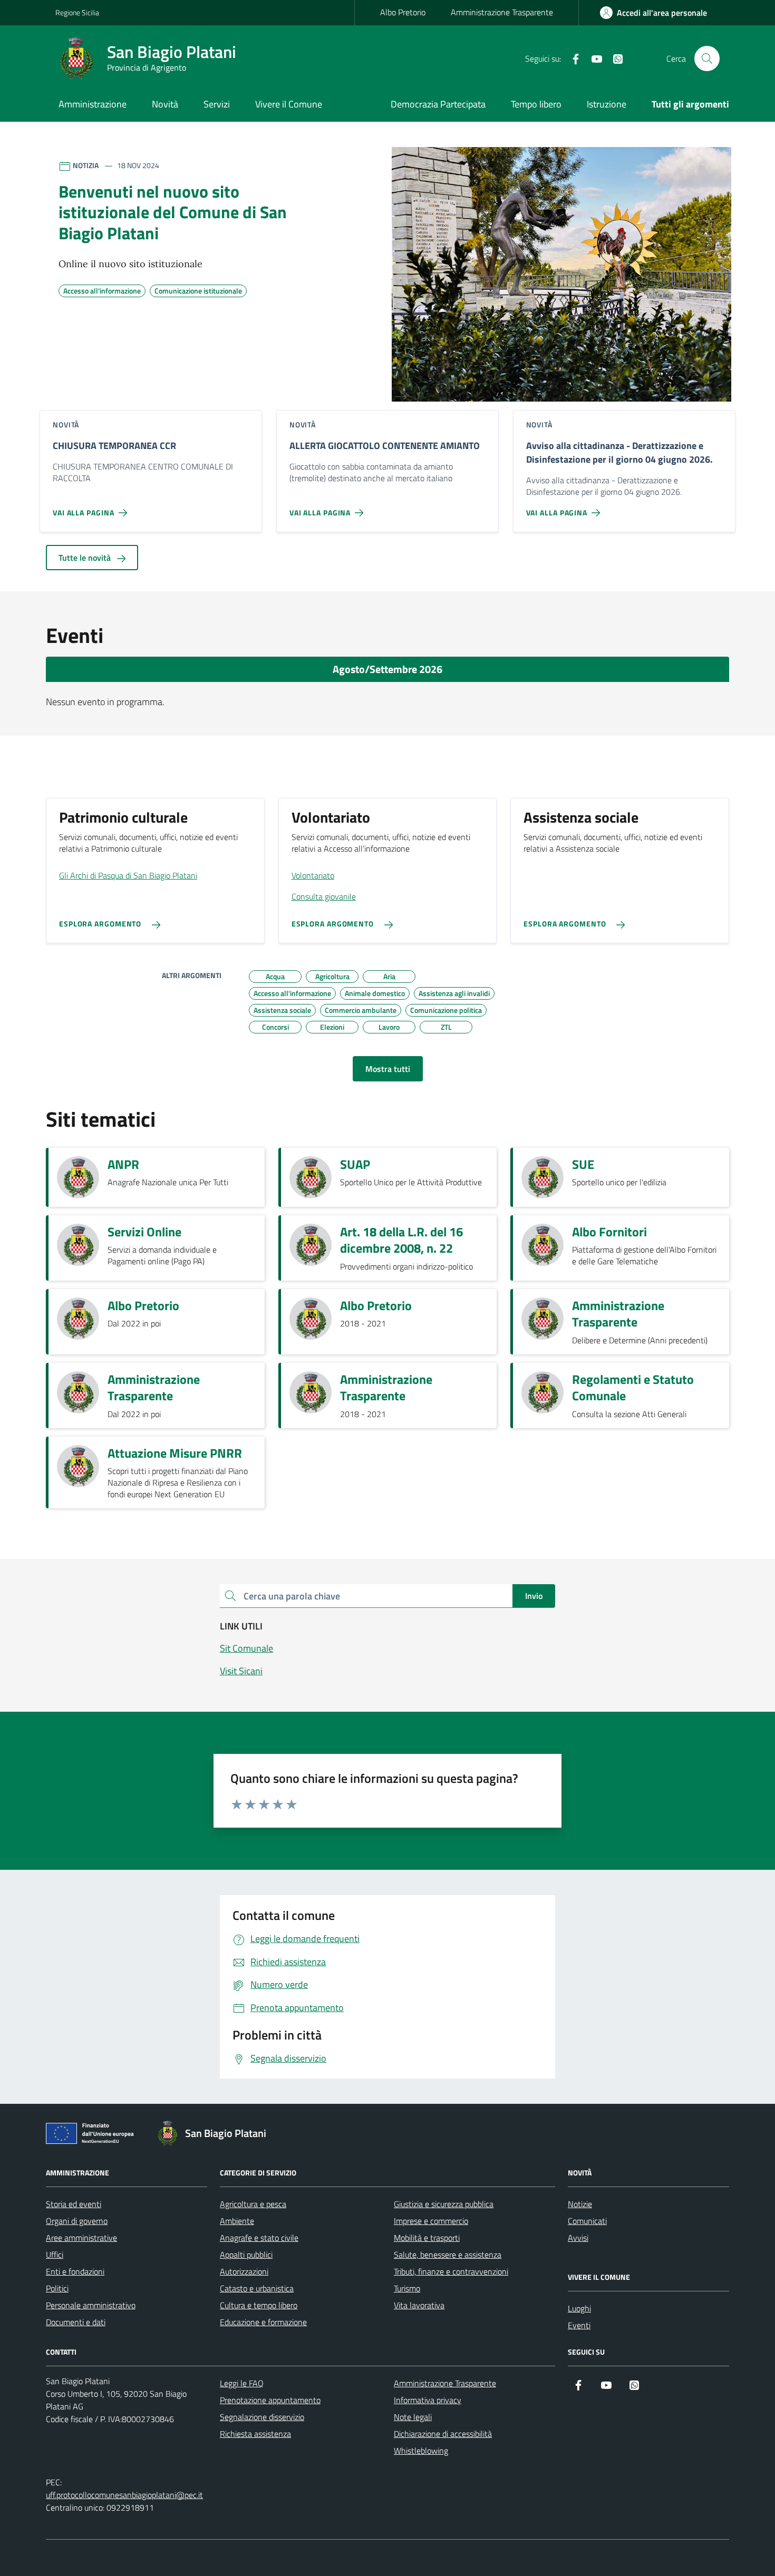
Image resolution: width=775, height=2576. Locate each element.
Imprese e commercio (431, 2221)
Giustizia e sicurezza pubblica (444, 2204)
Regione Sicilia (77, 12)
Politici (57, 2288)
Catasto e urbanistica (257, 2288)
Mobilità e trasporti (427, 2238)
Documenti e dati (76, 2322)
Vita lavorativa (419, 2305)
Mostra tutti (388, 1069)
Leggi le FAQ (242, 2383)
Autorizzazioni (244, 2271)
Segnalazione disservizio (262, 2417)
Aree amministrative (81, 2238)
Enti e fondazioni (75, 2271)
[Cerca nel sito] (707, 58)
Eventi (579, 2325)
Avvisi (578, 2238)
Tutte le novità (86, 558)
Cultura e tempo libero (259, 2305)
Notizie (580, 2204)
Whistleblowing (421, 2451)
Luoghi (579, 2308)
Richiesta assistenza (255, 2434)
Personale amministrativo (91, 2305)
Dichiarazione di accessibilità (443, 2434)
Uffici (55, 2255)
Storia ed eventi (74, 2204)
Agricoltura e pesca (253, 2204)
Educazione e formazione (263, 2322)
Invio (534, 1596)
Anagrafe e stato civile (259, 2238)
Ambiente (237, 2221)
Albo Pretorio (403, 12)
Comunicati (587, 2221)
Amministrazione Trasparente (502, 12)
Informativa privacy (428, 2400)
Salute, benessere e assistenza (448, 2255)
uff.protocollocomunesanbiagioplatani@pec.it (124, 2495)
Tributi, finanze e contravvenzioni (451, 2271)
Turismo (407, 2288)
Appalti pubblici (246, 2255)
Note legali (413, 2417)
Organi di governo (77, 2221)
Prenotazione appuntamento (270, 2400)
